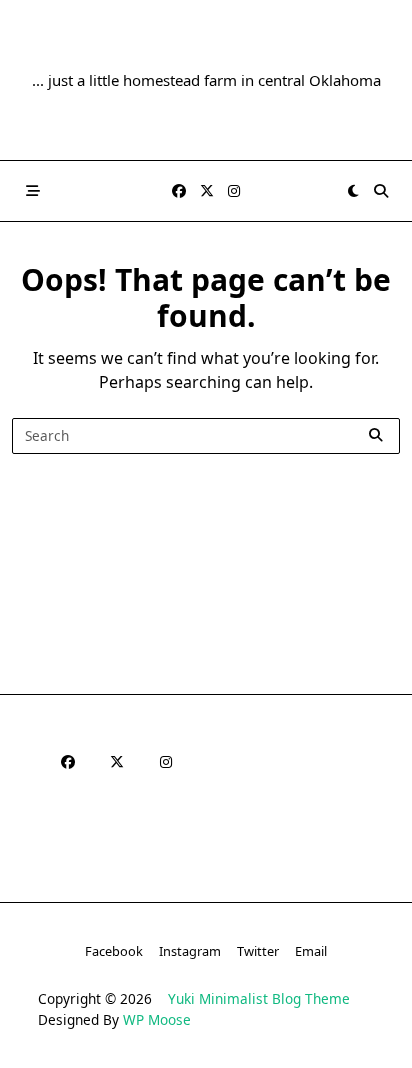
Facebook (114, 951)
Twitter (258, 951)
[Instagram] (234, 191)
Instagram (190, 951)
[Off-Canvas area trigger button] (33, 191)
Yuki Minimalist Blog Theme (259, 998)
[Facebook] (179, 191)
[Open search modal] (381, 191)
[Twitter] (207, 191)
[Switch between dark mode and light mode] (353, 191)
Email (311, 951)
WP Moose (157, 1019)
